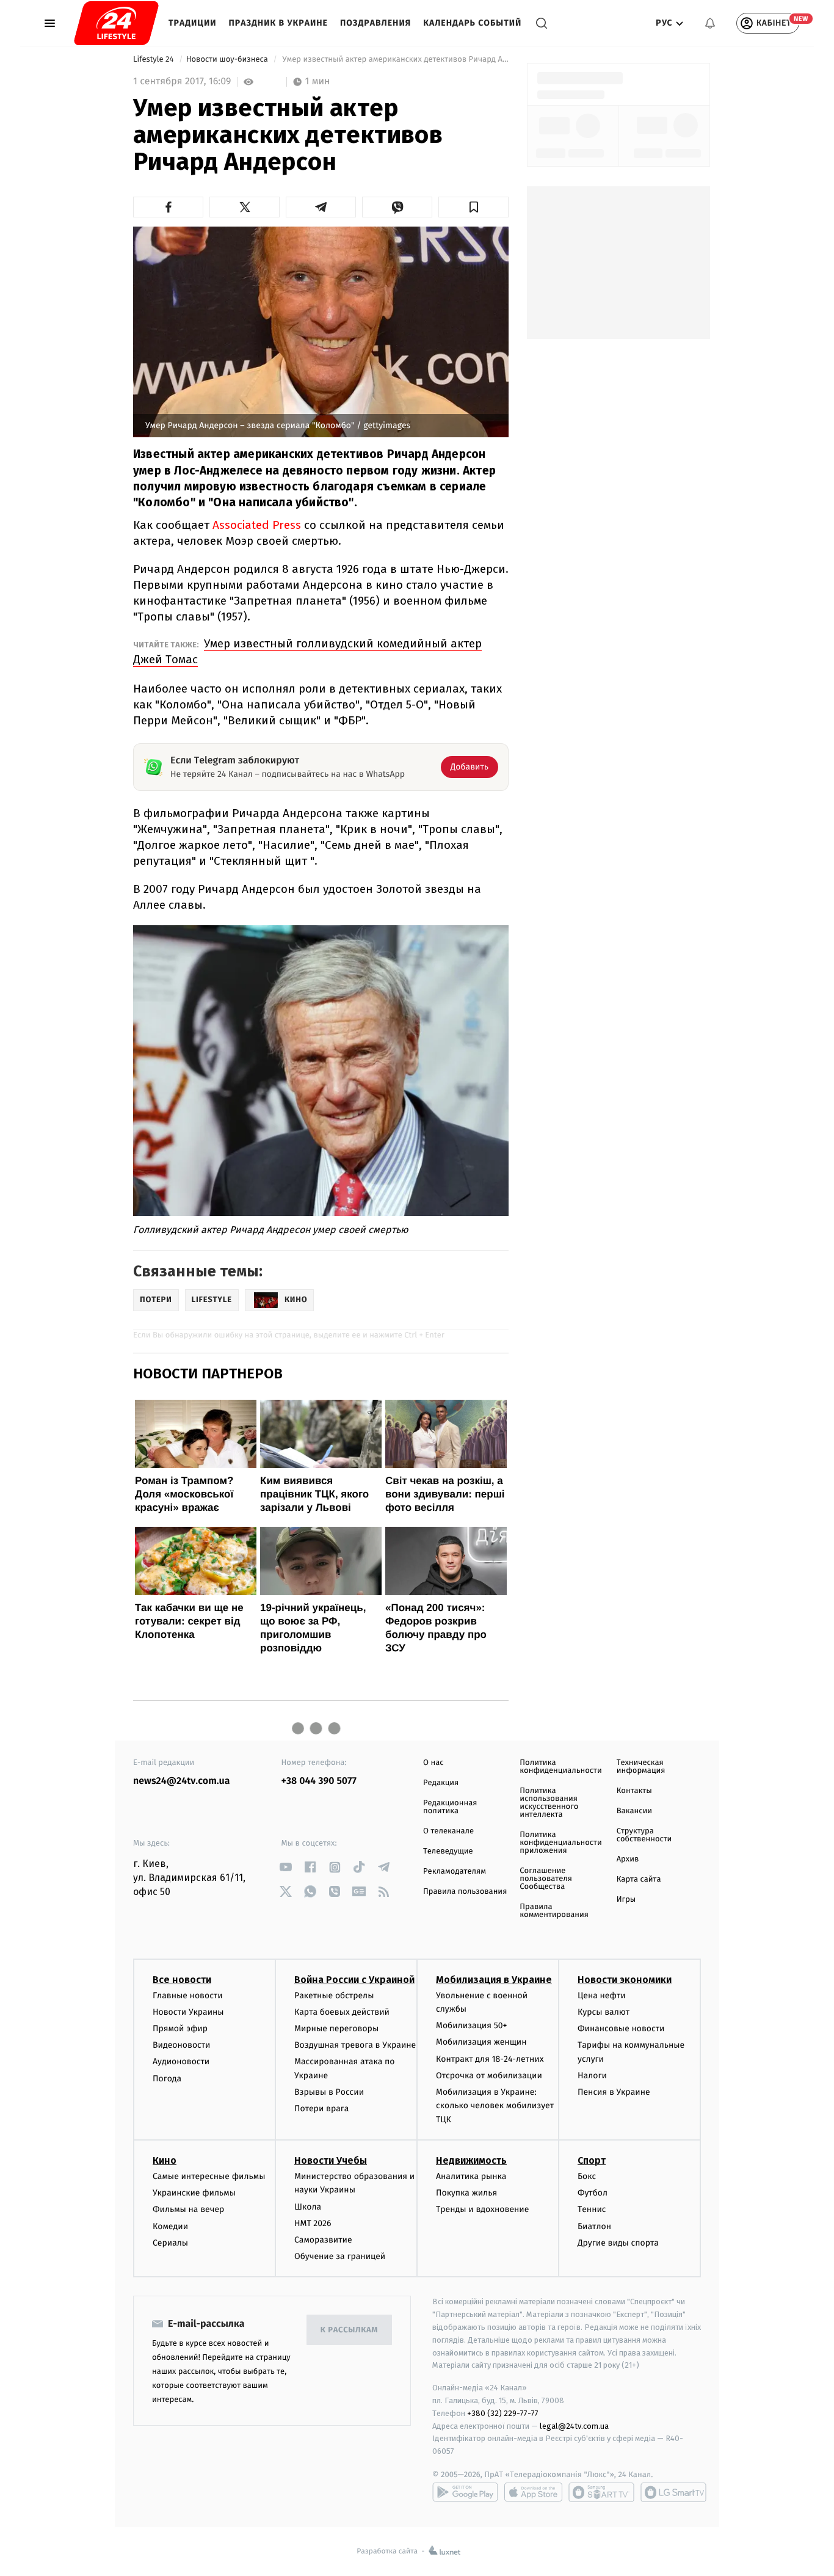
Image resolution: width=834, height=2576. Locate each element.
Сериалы (170, 2243)
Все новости (182, 1980)
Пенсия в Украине (614, 2092)
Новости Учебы (331, 2160)
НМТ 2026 (313, 2223)
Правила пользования (465, 1892)
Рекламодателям (455, 1872)
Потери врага (321, 2108)
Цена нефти (602, 1996)
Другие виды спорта (618, 2243)
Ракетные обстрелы (334, 1996)
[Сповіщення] (710, 23)
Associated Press (257, 525)
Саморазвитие (323, 2240)
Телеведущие (448, 1851)
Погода (167, 2079)
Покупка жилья (466, 2193)
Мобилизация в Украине (494, 1980)
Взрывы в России (329, 2092)
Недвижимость (471, 2160)
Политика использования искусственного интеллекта (549, 1803)
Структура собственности (644, 1835)
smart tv (601, 2492)
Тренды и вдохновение (482, 2209)
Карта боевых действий (342, 2012)
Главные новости (188, 1996)
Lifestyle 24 (154, 60)
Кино (165, 2160)
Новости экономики (625, 1980)
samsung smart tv (673, 2492)
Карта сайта (639, 1879)
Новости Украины (188, 2012)
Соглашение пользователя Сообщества (546, 1879)
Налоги (592, 2076)
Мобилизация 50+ (471, 2025)
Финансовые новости (621, 2028)
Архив (628, 1859)
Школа (308, 2207)
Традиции (193, 23)
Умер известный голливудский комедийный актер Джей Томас (307, 651)
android (465, 2492)
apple (533, 2492)
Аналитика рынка (471, 2176)
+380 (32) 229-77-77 (503, 2413)
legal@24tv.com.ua (574, 2426)
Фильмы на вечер (188, 2209)
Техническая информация (641, 1767)
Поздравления (375, 23)
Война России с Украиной (354, 1980)
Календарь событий (472, 23)
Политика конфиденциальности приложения (560, 1843)
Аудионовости (181, 2061)
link (286, 1867)
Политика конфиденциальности (560, 1767)
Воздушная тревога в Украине (355, 2045)
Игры (626, 1900)
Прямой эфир (180, 2028)
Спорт (592, 2160)
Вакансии (634, 1811)
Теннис (592, 2209)
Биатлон (594, 2226)
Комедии (170, 2226)
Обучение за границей (340, 2256)
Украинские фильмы (194, 2193)
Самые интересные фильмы (209, 2176)
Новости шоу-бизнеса (228, 60)
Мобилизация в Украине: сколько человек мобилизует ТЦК (495, 2106)
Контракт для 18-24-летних (490, 2059)
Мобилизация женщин (481, 2042)
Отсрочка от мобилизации (489, 2076)
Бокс (587, 2176)
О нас (433, 1763)
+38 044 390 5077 (319, 1781)
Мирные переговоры (336, 2028)
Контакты (634, 1791)
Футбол (593, 2193)
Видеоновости (182, 2045)
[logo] (116, 23)
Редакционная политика (450, 1807)
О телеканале (448, 1831)
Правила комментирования (554, 1911)
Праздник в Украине (278, 23)
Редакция (441, 1783)
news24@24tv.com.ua (182, 1781)
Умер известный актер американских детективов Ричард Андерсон (394, 60)
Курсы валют (604, 2012)
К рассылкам (349, 2330)
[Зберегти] (473, 207)
